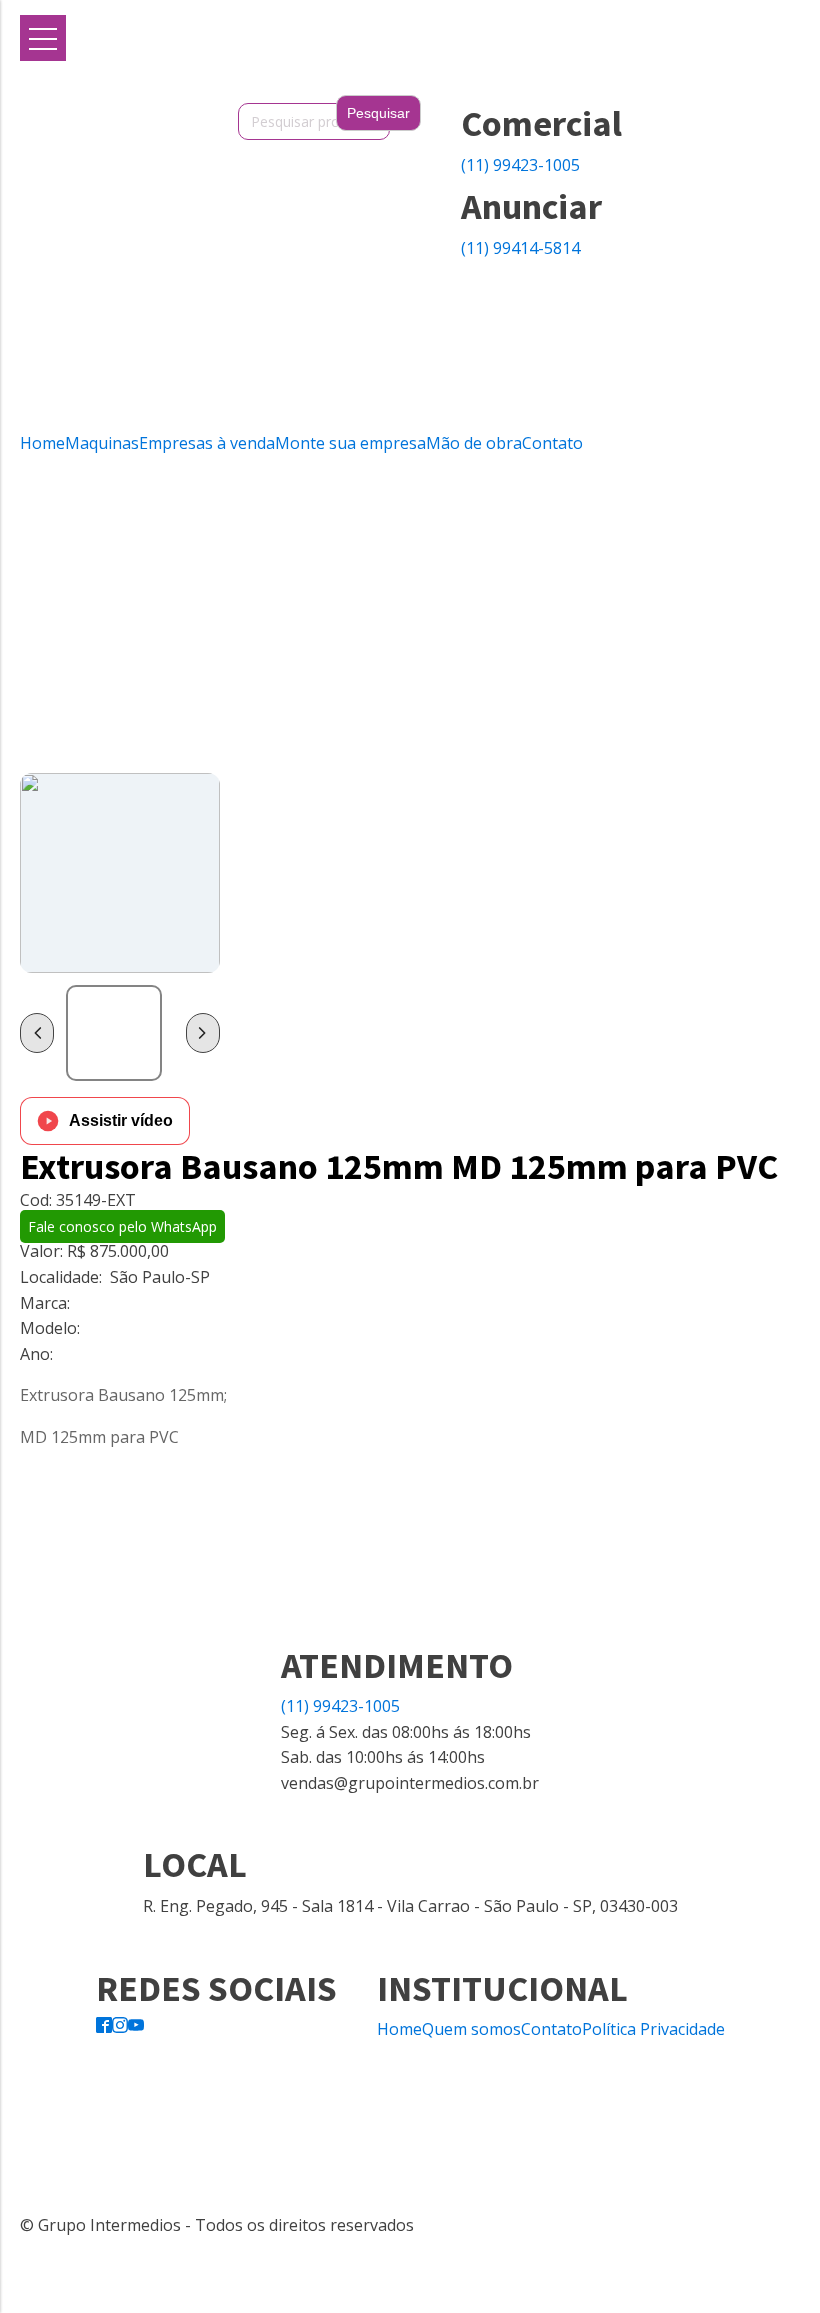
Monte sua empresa (350, 443)
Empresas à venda (207, 443)
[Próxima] (203, 1033)
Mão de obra (474, 443)
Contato (552, 443)
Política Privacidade (653, 2029)
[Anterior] (37, 1033)
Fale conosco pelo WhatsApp (122, 1226)
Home (42, 443)
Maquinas (102, 443)
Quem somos (471, 2029)
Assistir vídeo (121, 1120)
